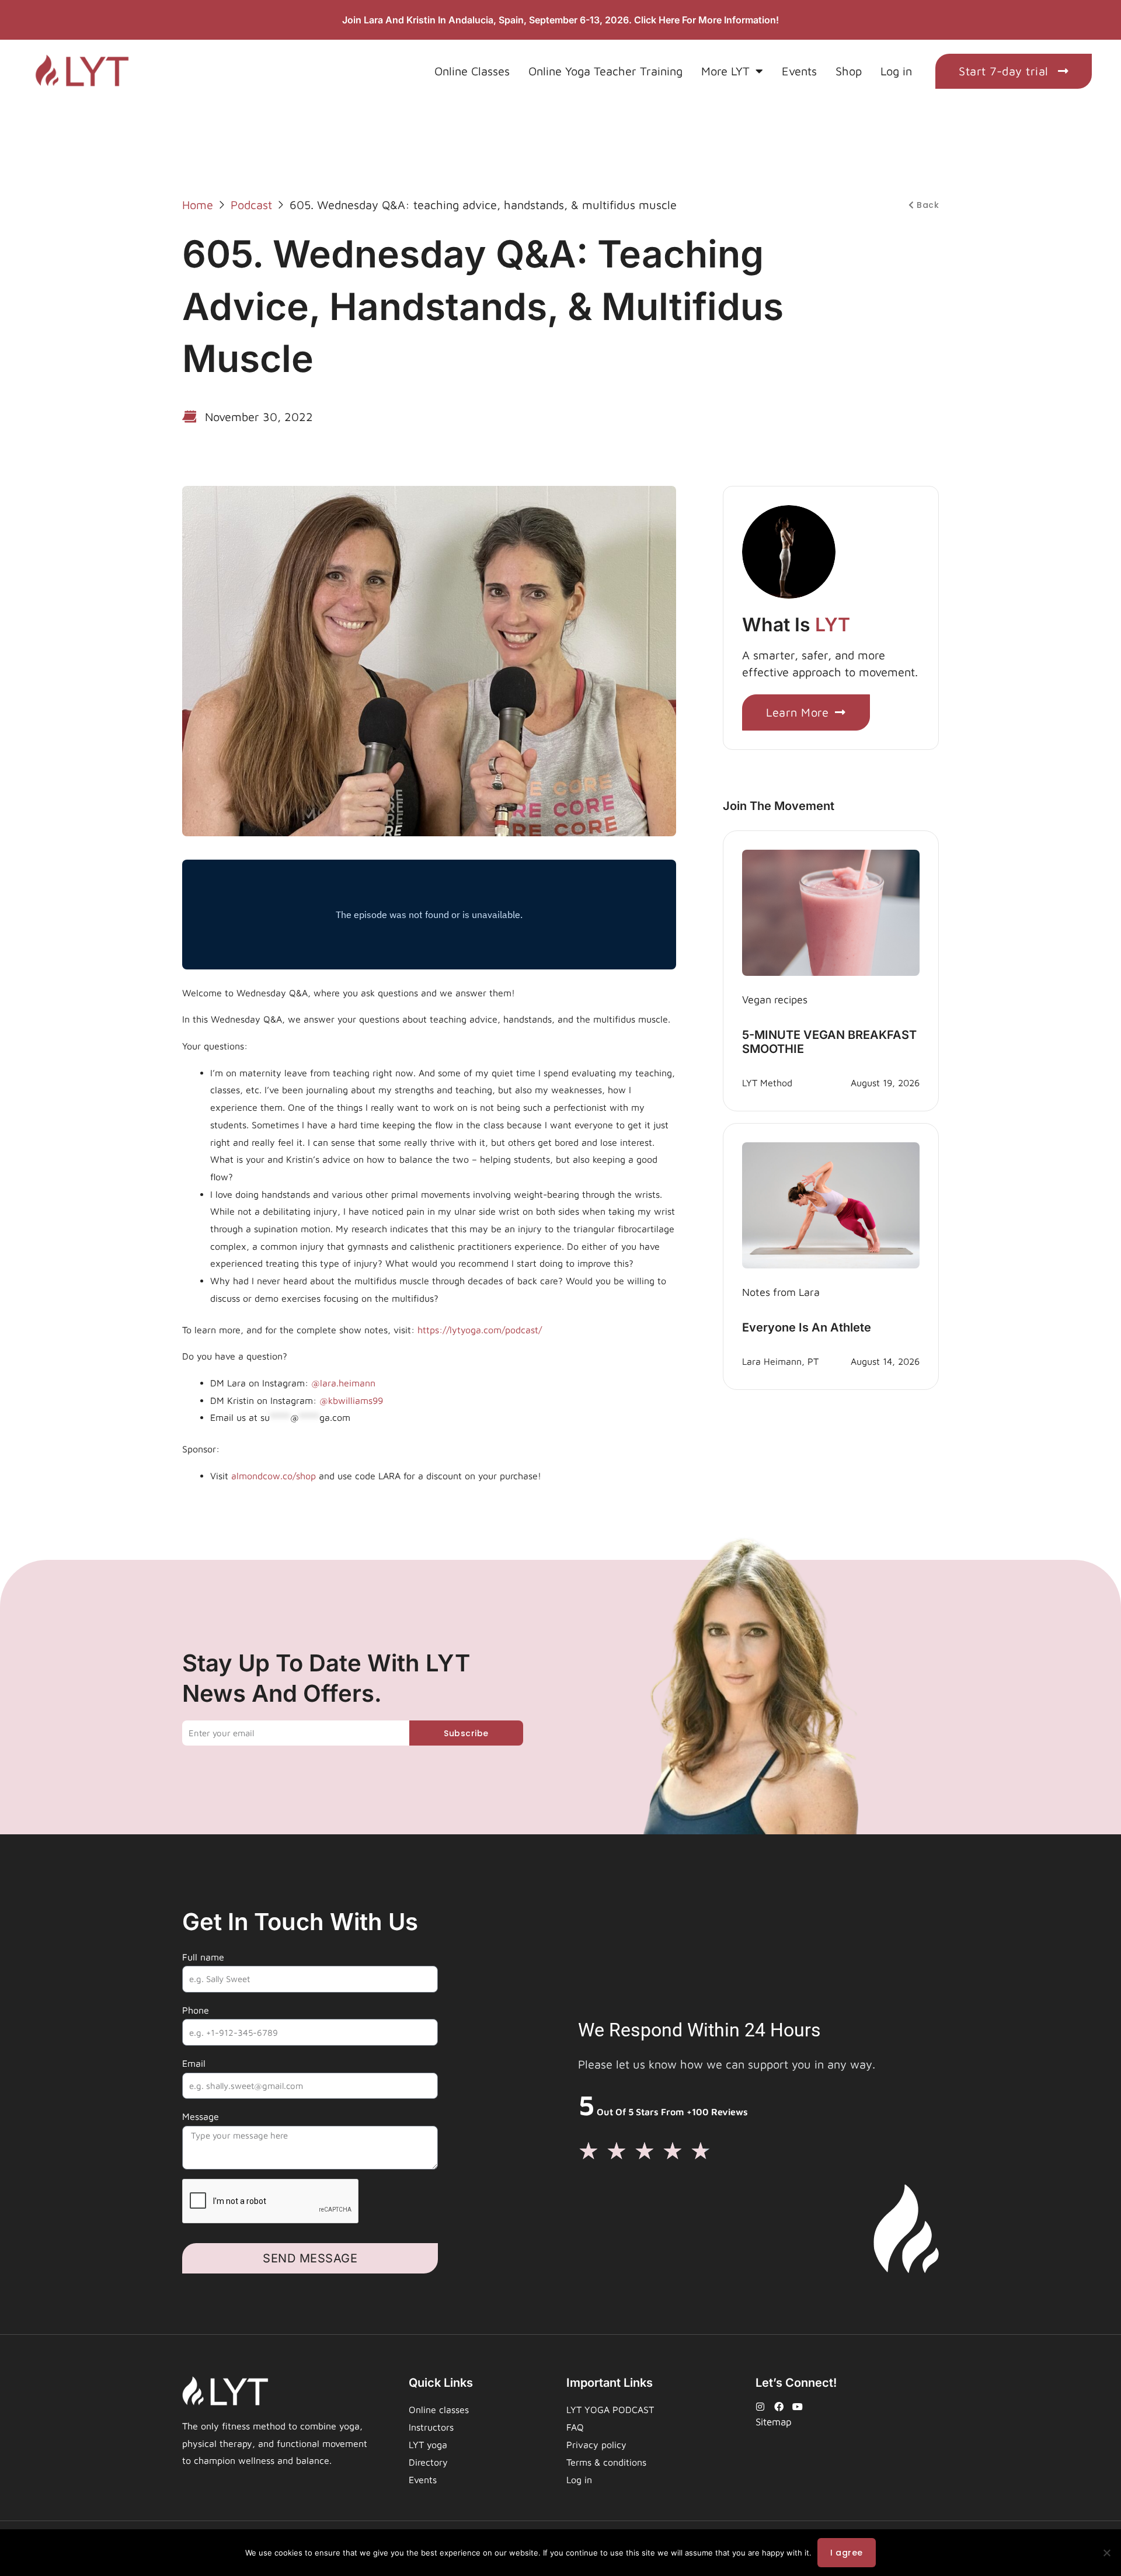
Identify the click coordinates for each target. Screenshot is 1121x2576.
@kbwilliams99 (351, 1400)
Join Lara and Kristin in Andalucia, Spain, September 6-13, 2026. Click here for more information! (560, 20)
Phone (196, 2010)
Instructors (431, 2427)
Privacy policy (596, 2445)
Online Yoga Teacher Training (605, 71)
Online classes (439, 2410)
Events (799, 71)
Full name (203, 1957)
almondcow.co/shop (272, 1476)
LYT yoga (428, 2445)
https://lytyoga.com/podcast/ (480, 1330)
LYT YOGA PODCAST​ (610, 2410)
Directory (428, 2462)
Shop (849, 71)
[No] (1106, 2553)
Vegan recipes (775, 1000)
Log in (896, 71)
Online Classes (472, 71)
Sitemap (774, 2422)
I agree (847, 2553)
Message (201, 2116)
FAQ (575, 2427)
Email (194, 2063)
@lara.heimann (342, 1383)
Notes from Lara (781, 1292)
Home (198, 205)
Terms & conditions (606, 2462)
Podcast (251, 205)
